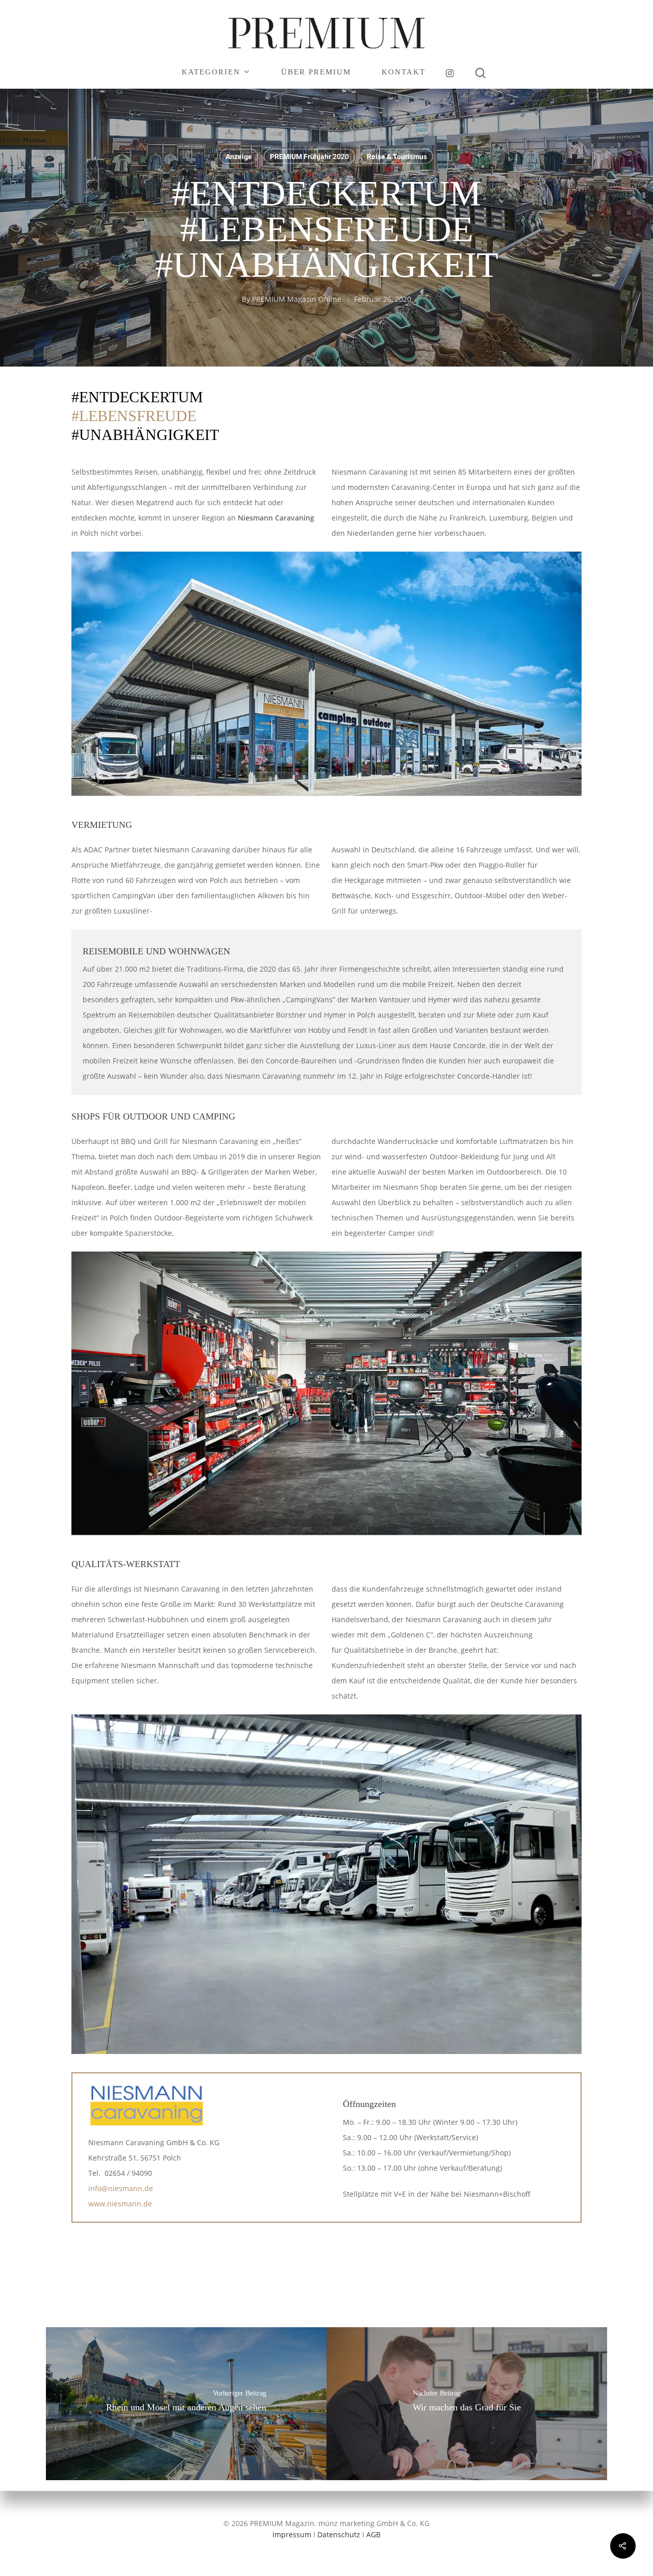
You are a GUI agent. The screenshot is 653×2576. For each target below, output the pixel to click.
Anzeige (239, 157)
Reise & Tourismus (397, 157)
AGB (373, 2534)
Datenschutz (339, 2534)
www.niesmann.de (120, 2204)
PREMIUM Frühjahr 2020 (309, 157)
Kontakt (404, 72)
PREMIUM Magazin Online (297, 299)
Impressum (292, 2534)
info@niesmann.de (121, 2188)
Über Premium (316, 72)
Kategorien (211, 72)
